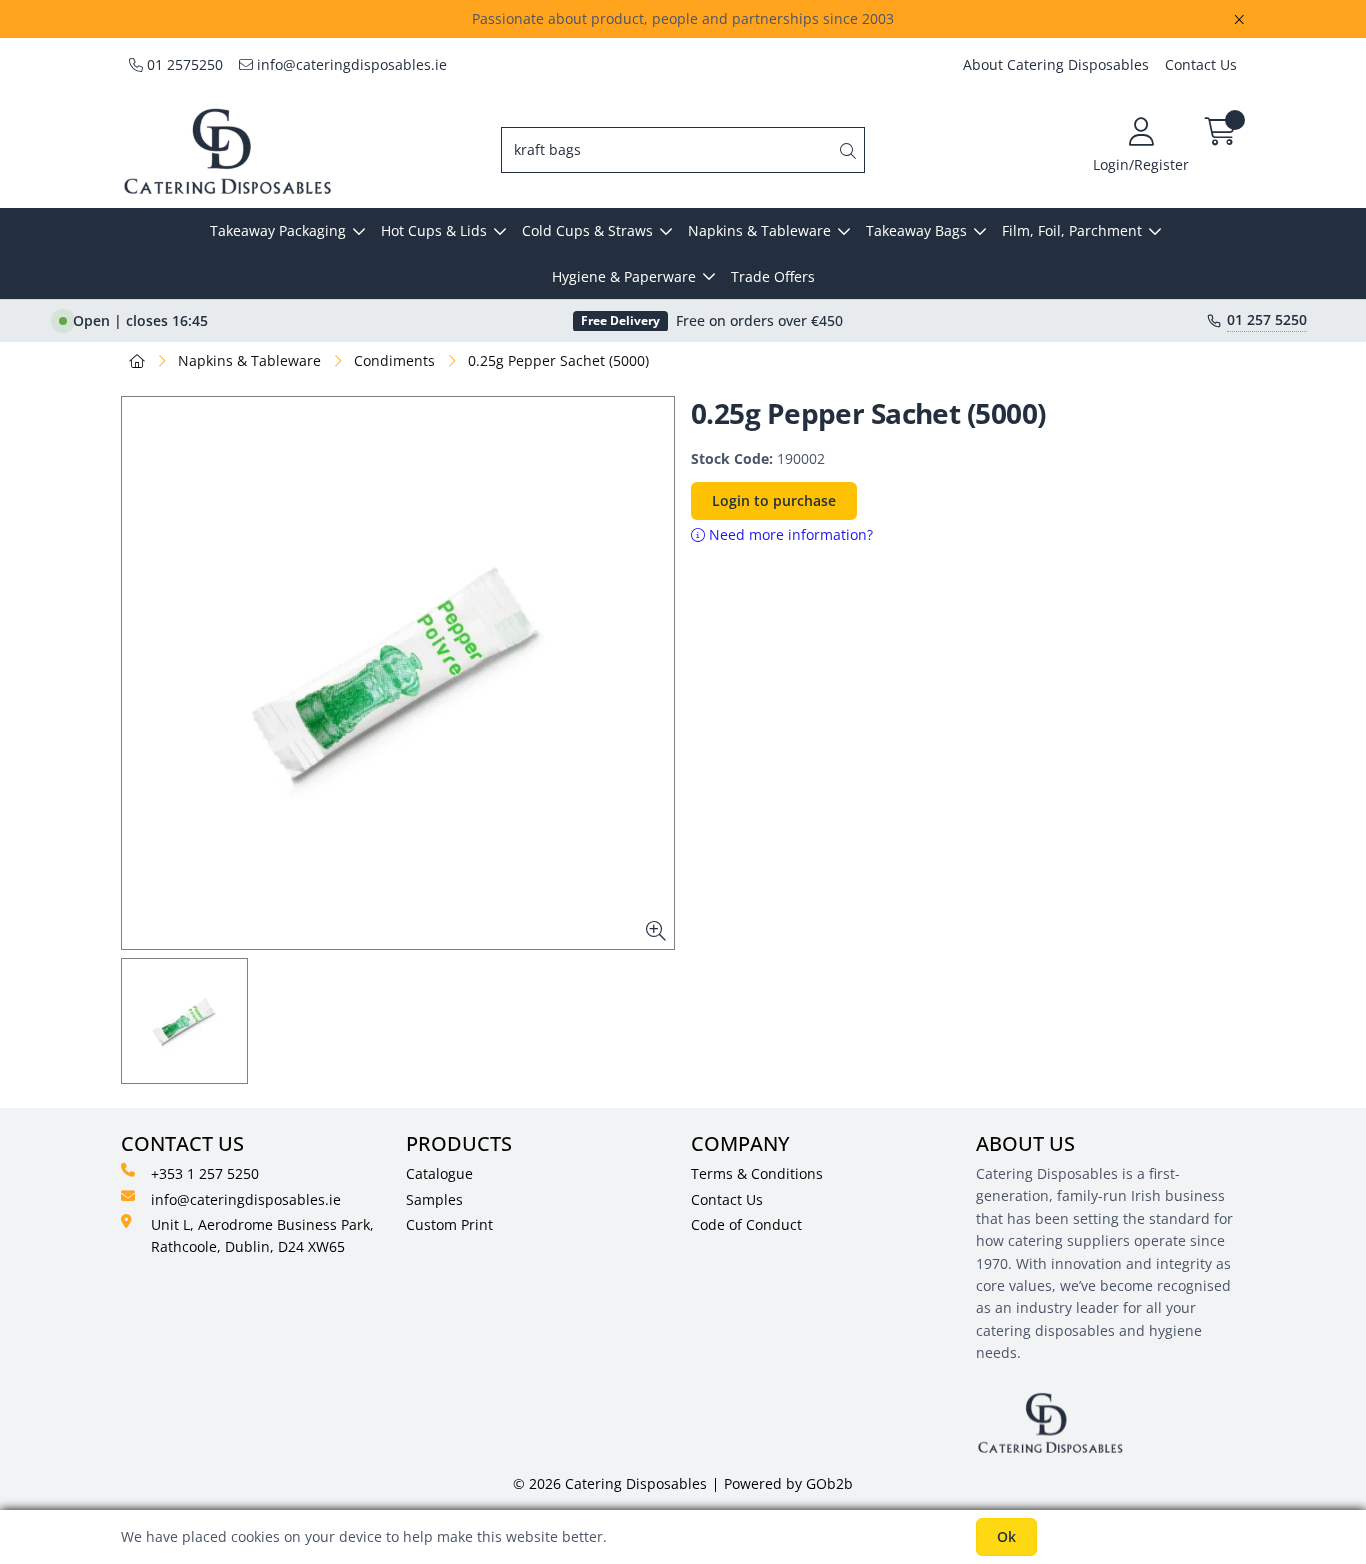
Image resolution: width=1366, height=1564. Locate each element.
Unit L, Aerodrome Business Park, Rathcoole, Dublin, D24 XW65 (262, 1235)
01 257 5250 (1267, 320)
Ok (1006, 1536)
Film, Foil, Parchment (1072, 230)
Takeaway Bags (916, 230)
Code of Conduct (746, 1224)
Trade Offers (773, 276)
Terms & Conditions (757, 1173)
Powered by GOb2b (788, 1483)
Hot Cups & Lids (434, 230)
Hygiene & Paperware (624, 276)
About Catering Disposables (1056, 64)
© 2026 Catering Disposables (610, 1483)
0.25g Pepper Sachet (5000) (558, 360)
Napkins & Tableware (759, 230)
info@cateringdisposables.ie (350, 64)
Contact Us (1201, 64)
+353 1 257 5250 (205, 1173)
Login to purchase (774, 500)
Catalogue (439, 1173)
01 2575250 (183, 64)
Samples (434, 1199)
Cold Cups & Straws (587, 230)
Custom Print (449, 1224)
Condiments (394, 360)
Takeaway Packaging (278, 230)
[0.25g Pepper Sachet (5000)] (398, 673)
